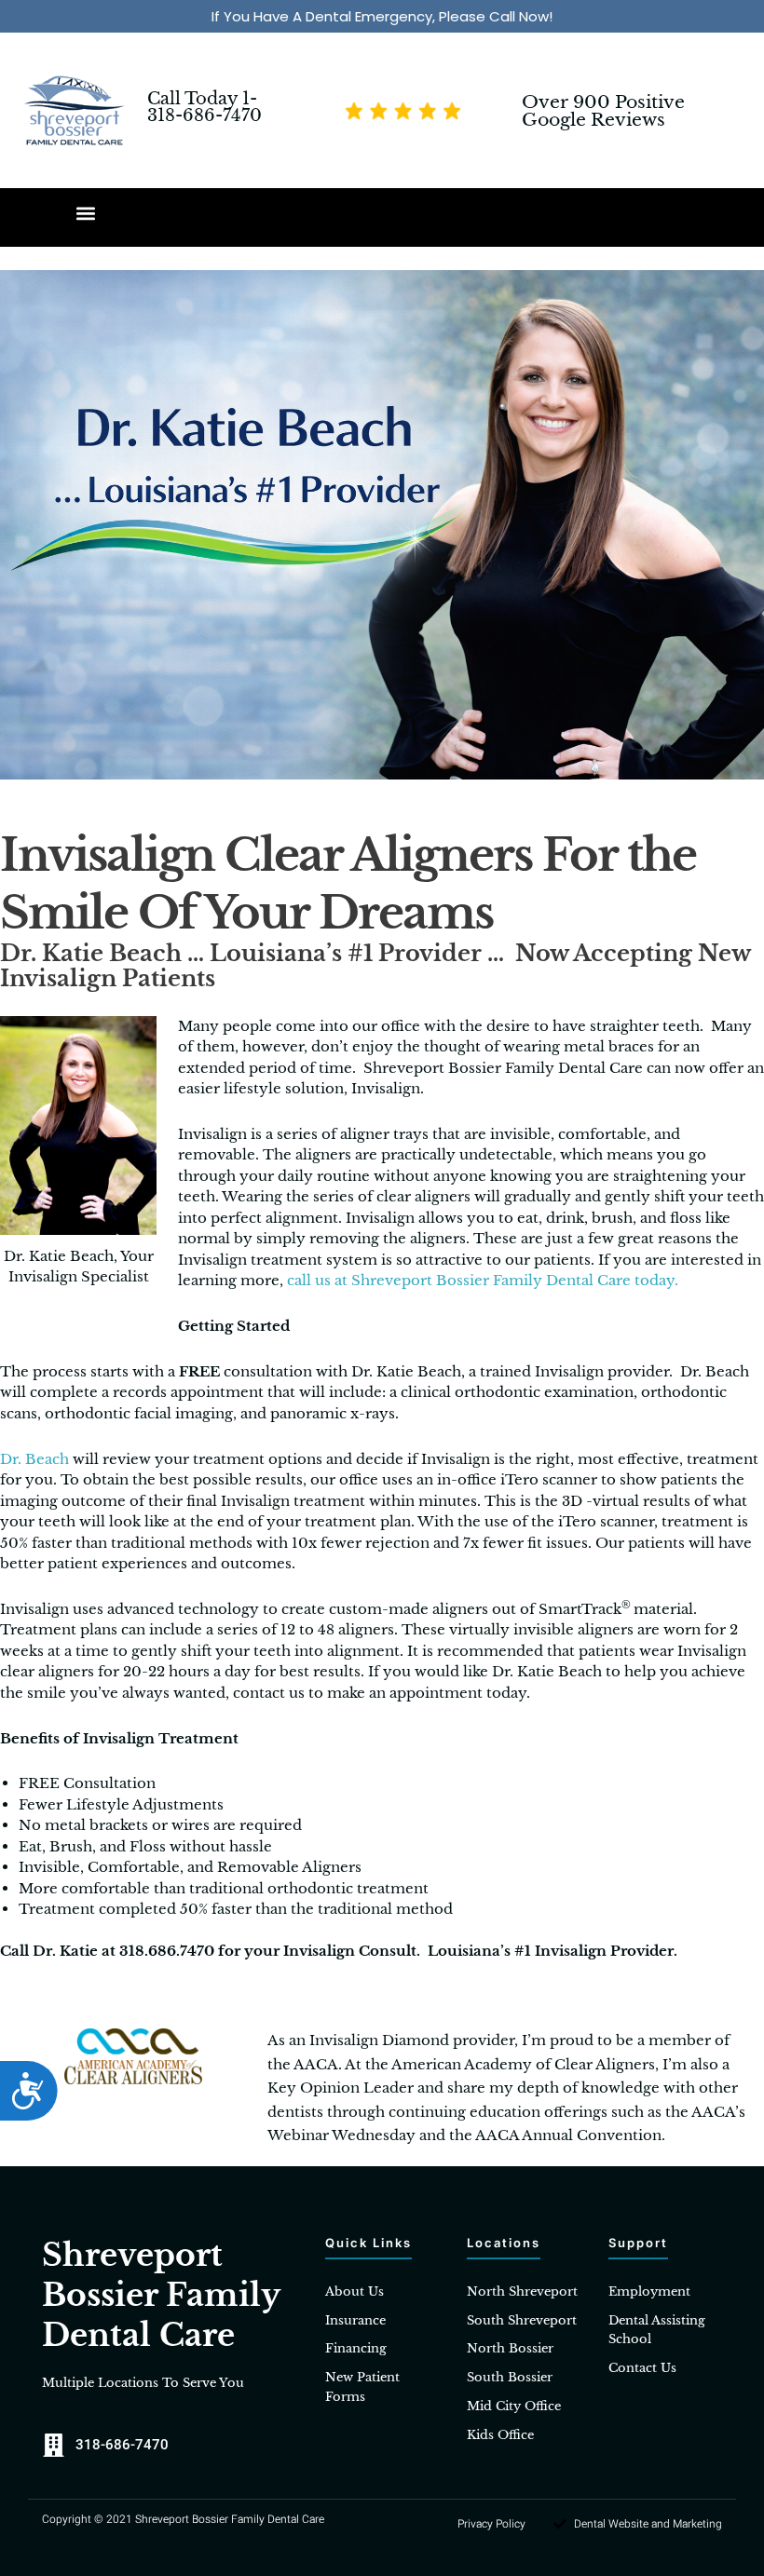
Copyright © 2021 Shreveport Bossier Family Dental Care (183, 2519)
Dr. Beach (34, 1459)
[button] (86, 213)
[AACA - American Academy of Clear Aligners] (133, 2055)
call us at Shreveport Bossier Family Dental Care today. (483, 1280)
